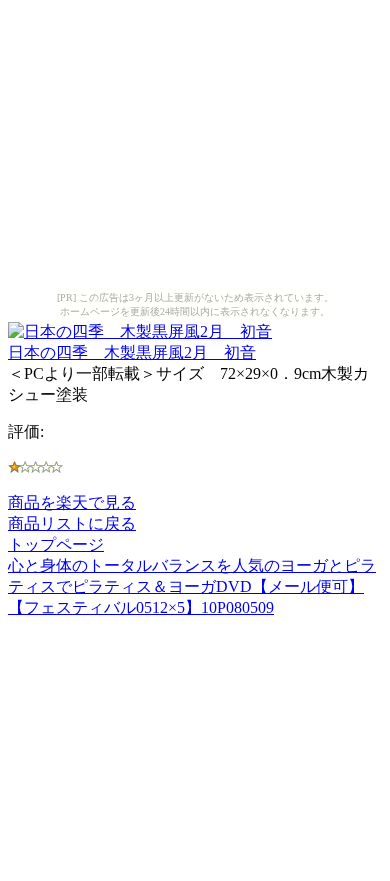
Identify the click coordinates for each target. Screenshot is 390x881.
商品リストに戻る (72, 523)
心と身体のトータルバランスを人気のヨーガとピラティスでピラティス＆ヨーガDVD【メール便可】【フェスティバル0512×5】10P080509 (192, 586)
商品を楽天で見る (72, 502)
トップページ (56, 544)
